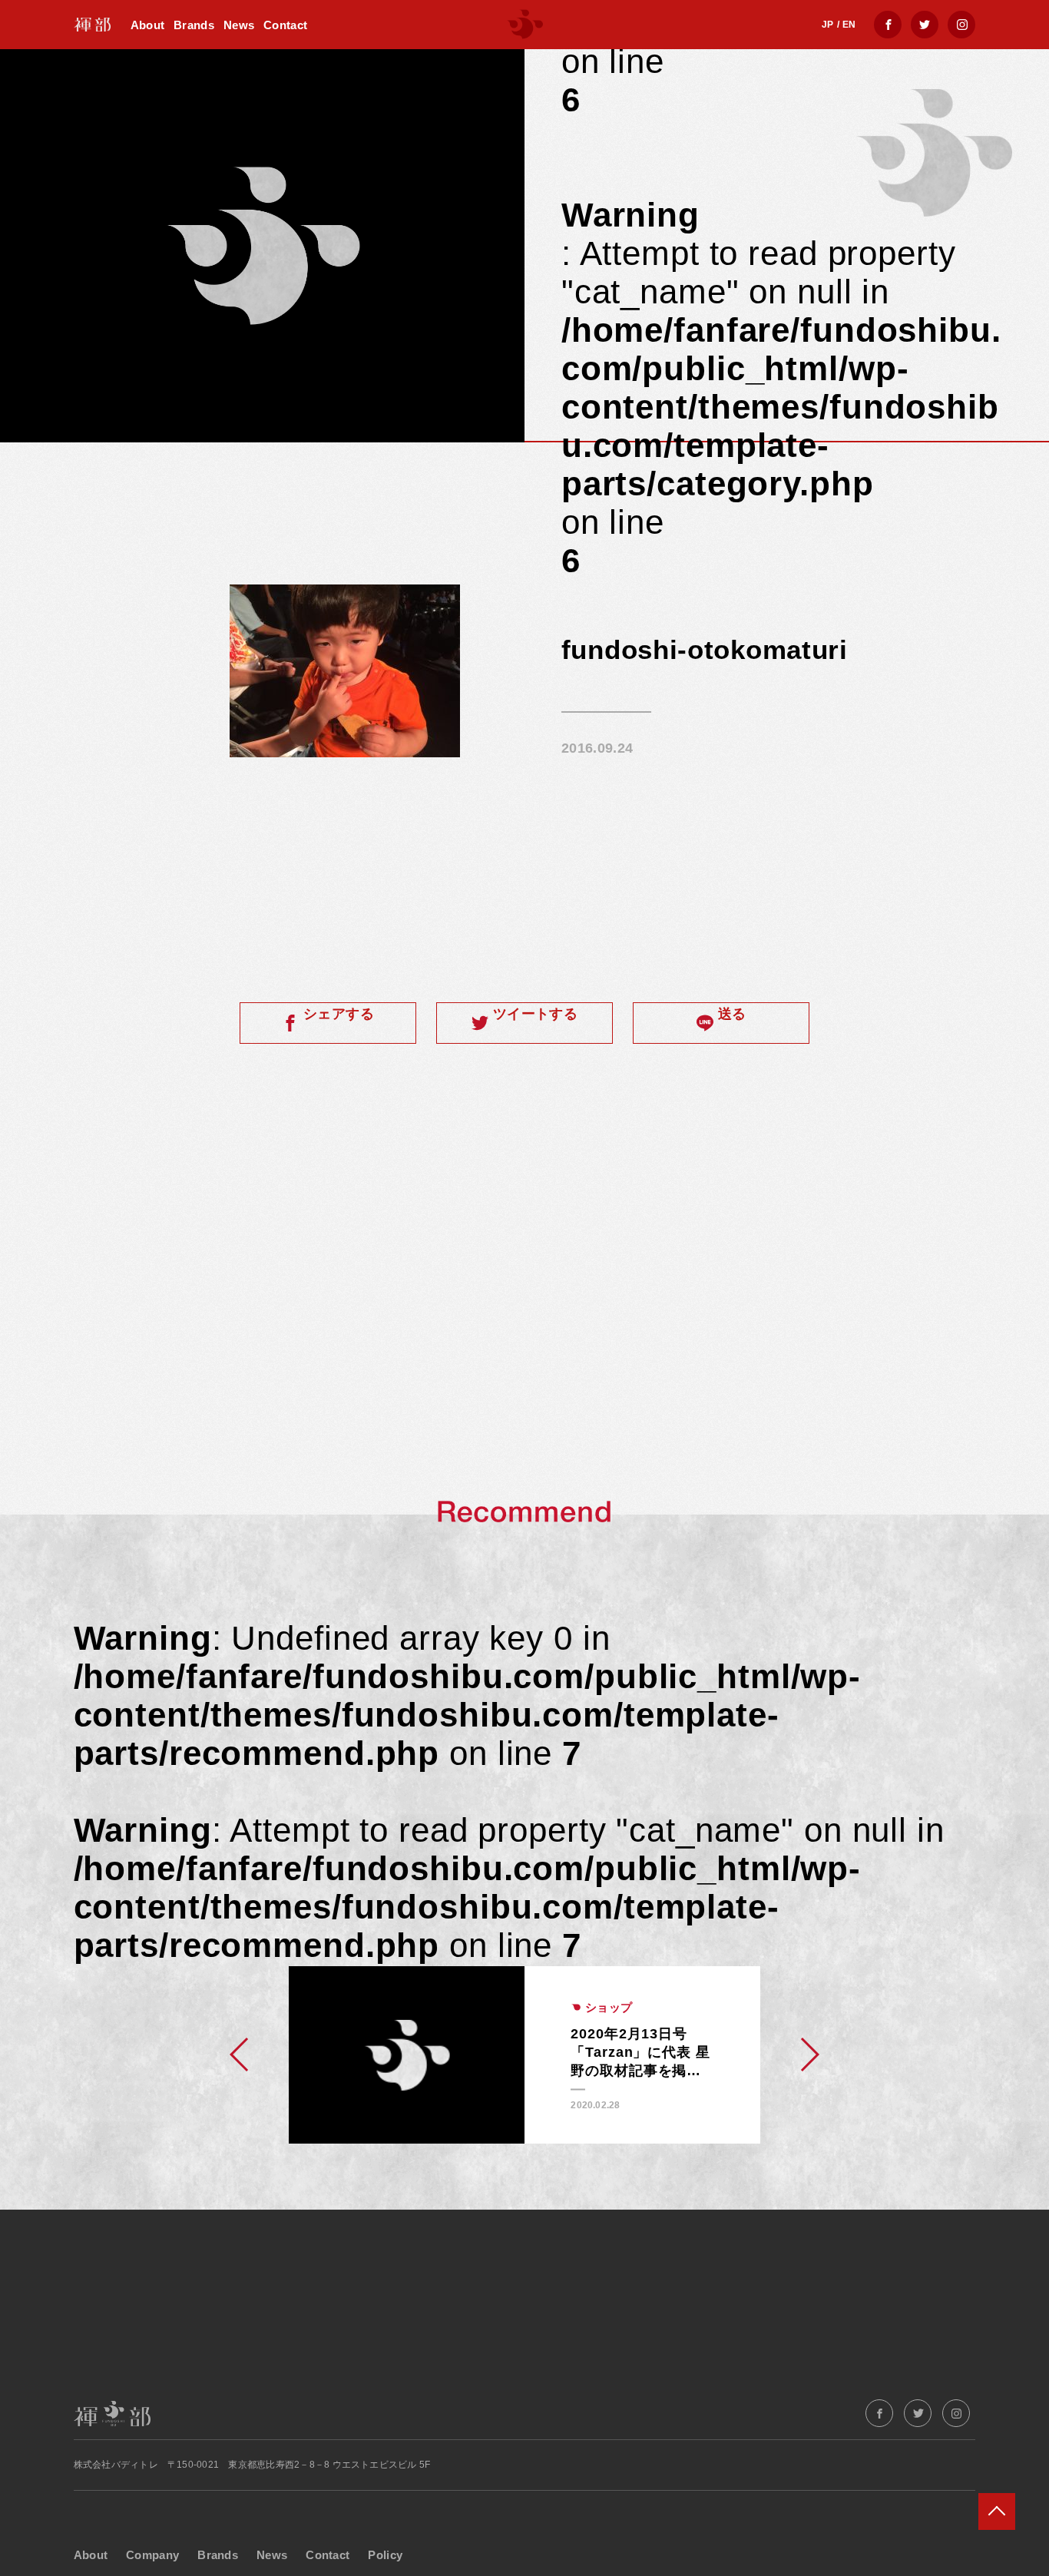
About (148, 25)
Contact (285, 25)
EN (849, 25)
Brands (194, 25)
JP (827, 25)
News (239, 25)
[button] (240, 2055)
